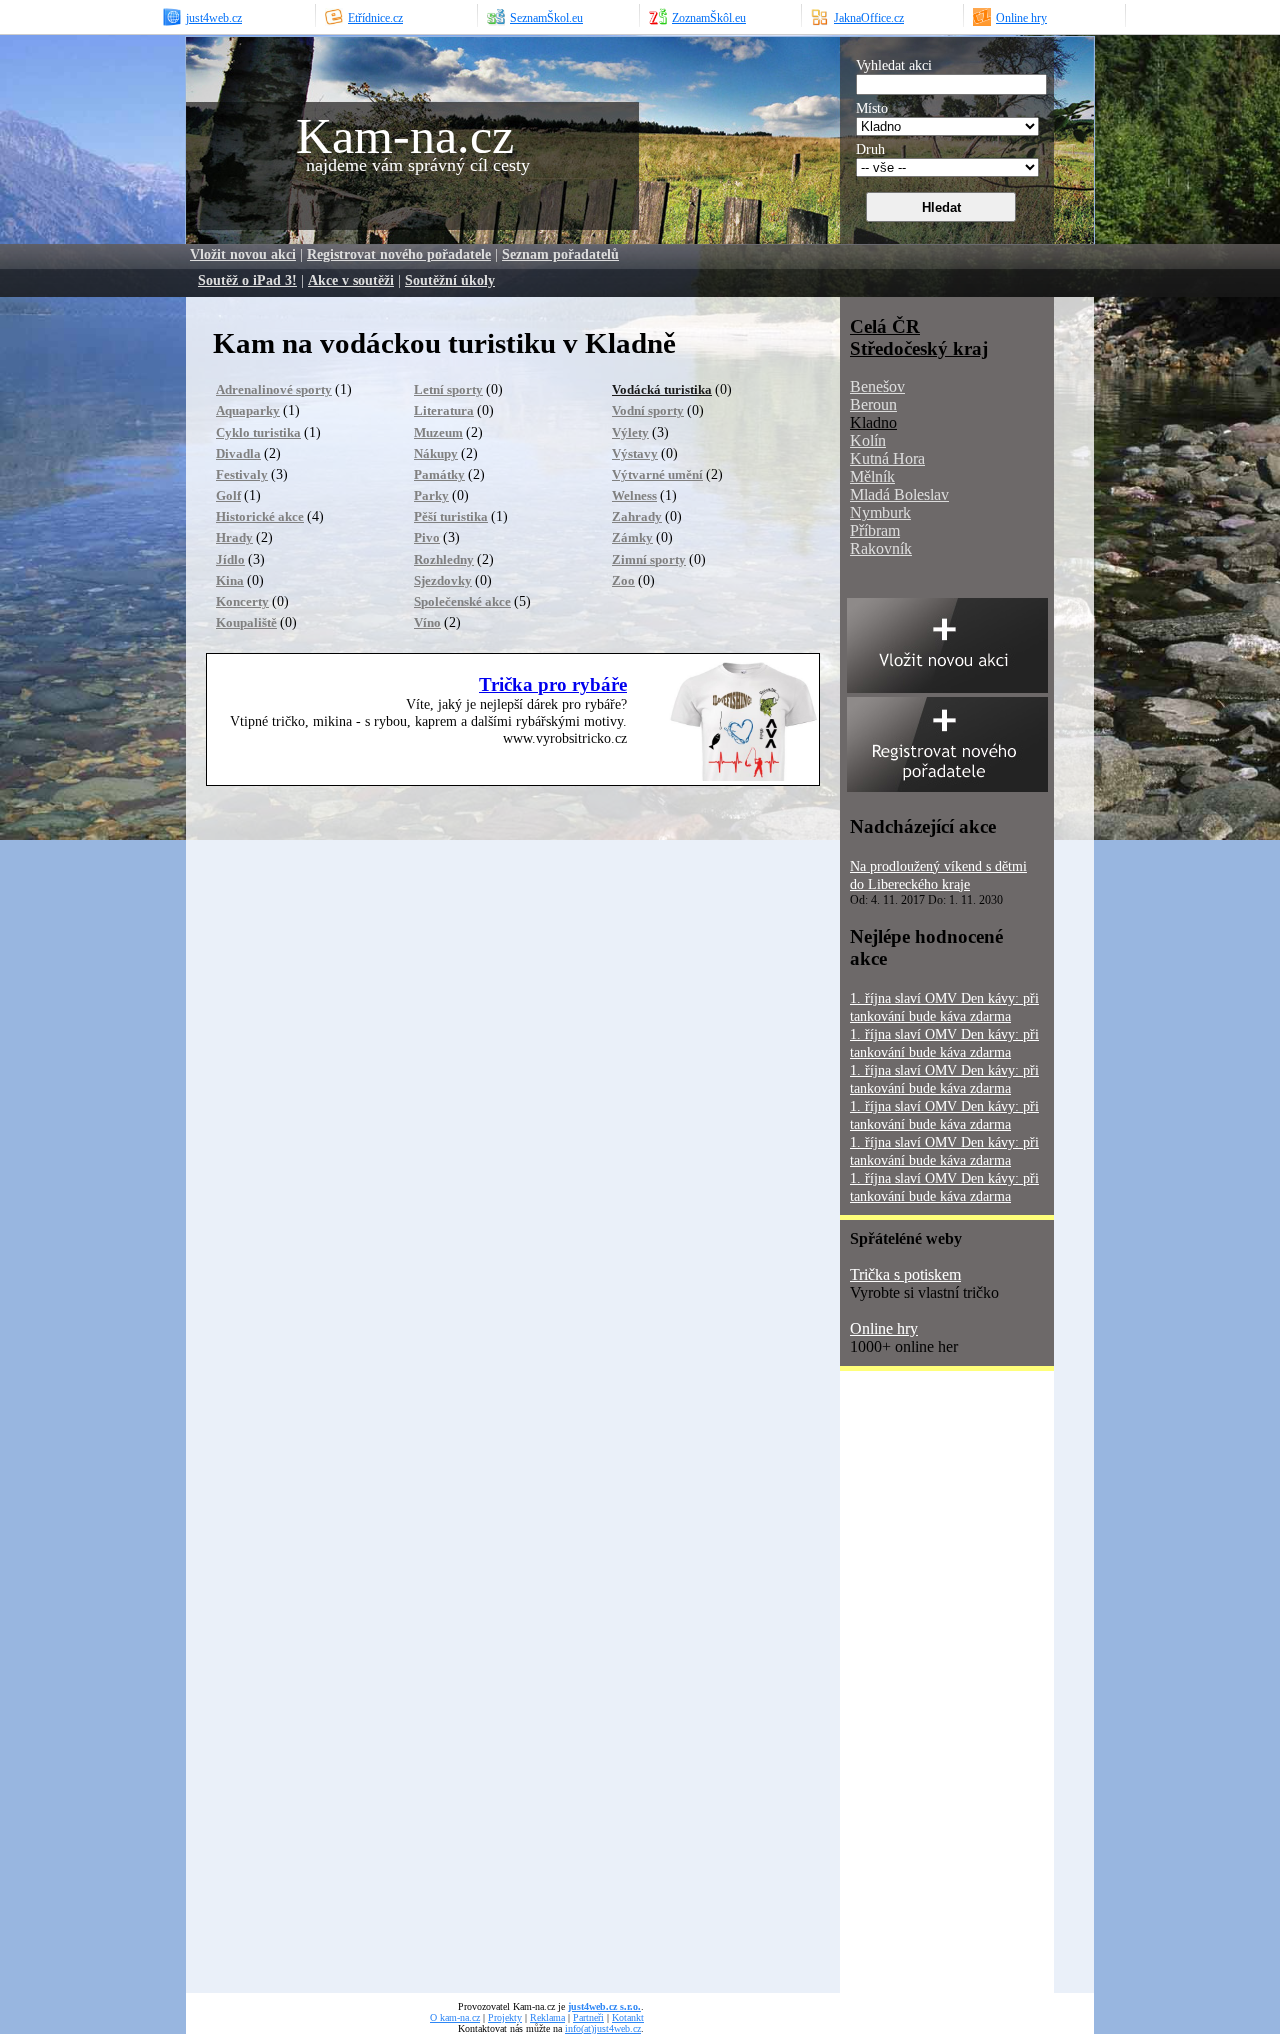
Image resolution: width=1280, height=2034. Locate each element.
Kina (230, 580)
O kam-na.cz (455, 2017)
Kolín (868, 440)
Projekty (505, 2017)
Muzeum (438, 432)
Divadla (238, 453)
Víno (427, 622)
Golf (228, 495)
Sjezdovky (443, 580)
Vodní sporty (648, 410)
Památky (439, 474)
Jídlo (230, 559)
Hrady (234, 537)
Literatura (444, 410)
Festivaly (242, 474)
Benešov (877, 386)
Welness (634, 495)
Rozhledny (444, 559)
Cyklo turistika (258, 432)
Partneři (588, 2017)
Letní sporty (448, 389)
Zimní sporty (649, 559)
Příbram (875, 530)
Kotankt (628, 2017)
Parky (431, 495)
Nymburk (880, 512)
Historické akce (260, 516)
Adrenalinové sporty (274, 389)
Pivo (427, 537)
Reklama (547, 2017)
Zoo (623, 580)
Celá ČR (885, 326)
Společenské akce (462, 601)
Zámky (632, 537)
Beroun (873, 404)
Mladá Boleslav (899, 494)
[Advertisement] (920, 1689)
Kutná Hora (887, 458)
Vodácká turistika (662, 389)
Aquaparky (248, 410)
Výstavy (635, 453)
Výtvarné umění (657, 474)
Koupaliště (246, 622)
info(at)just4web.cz (603, 2028)
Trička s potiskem (905, 1274)
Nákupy (436, 453)
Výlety (630, 432)
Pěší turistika (451, 516)
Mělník (872, 476)
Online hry (884, 1328)
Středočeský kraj (919, 348)
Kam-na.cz (405, 136)
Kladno (873, 422)
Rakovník (881, 548)
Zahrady (637, 516)
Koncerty (242, 601)
